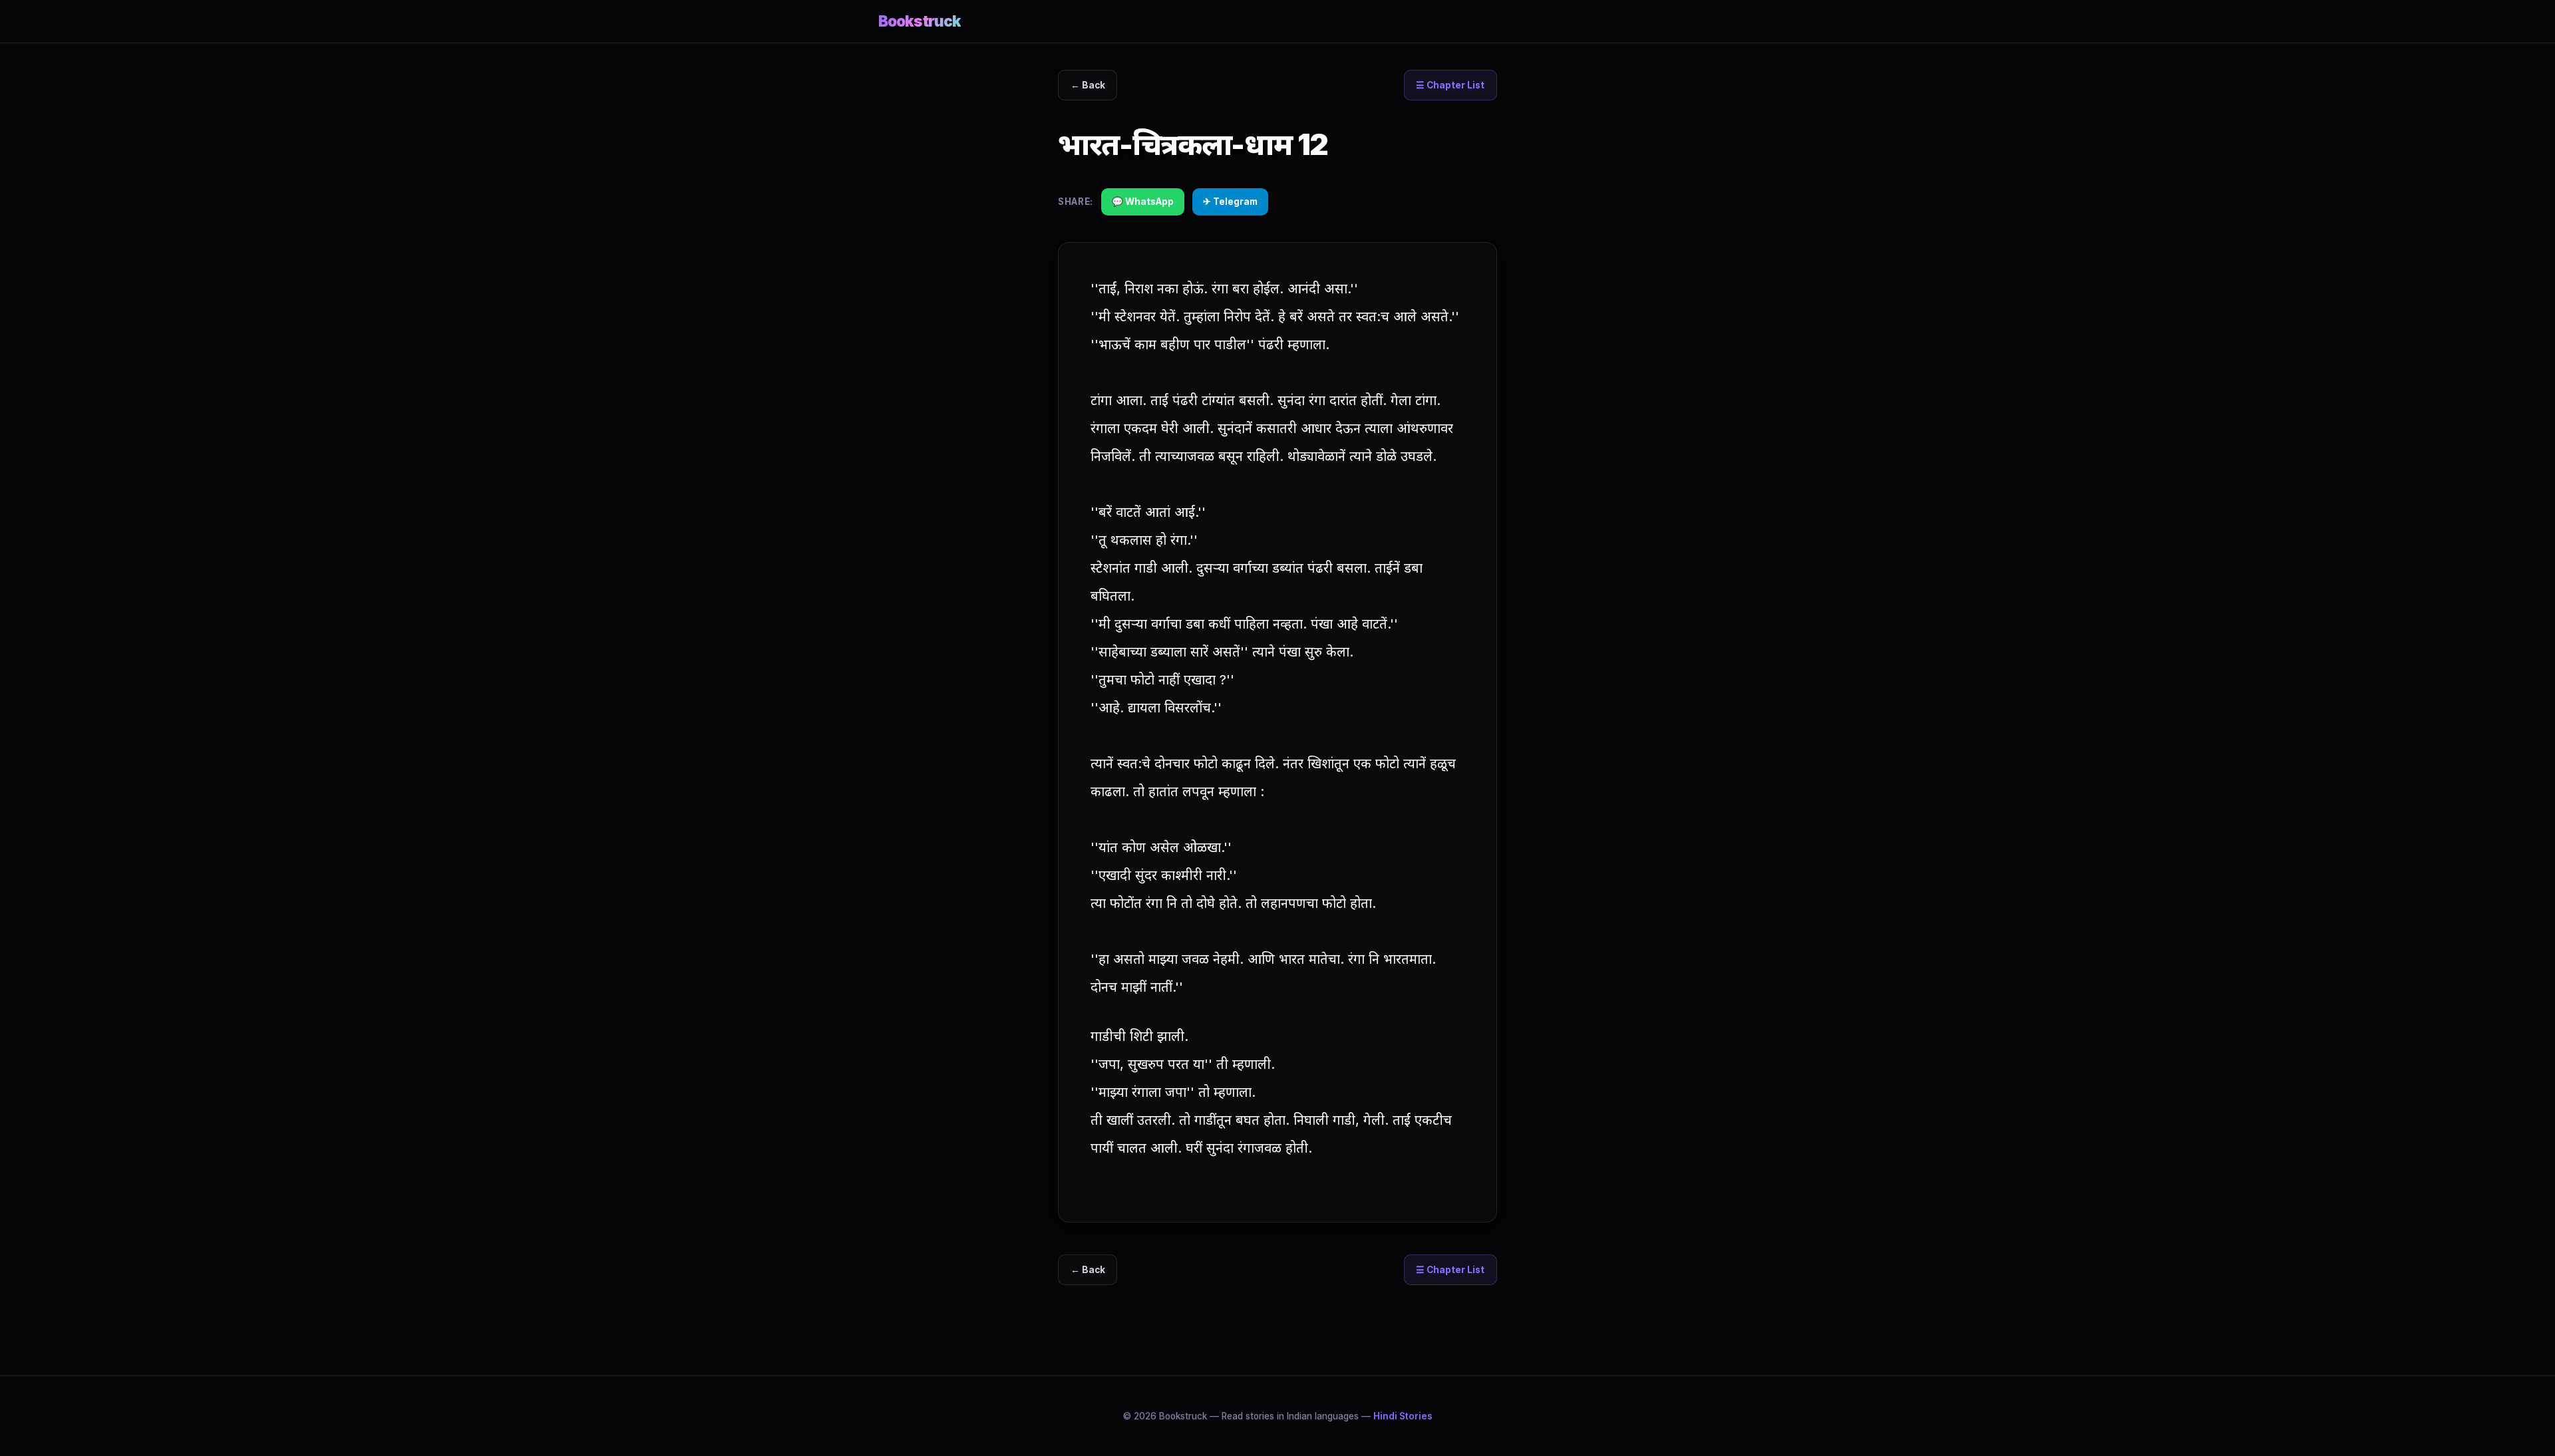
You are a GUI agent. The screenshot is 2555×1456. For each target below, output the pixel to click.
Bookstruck (920, 21)
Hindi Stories (1403, 1416)
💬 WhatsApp (1143, 202)
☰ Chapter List (1450, 85)
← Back (1088, 85)
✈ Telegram (1230, 202)
